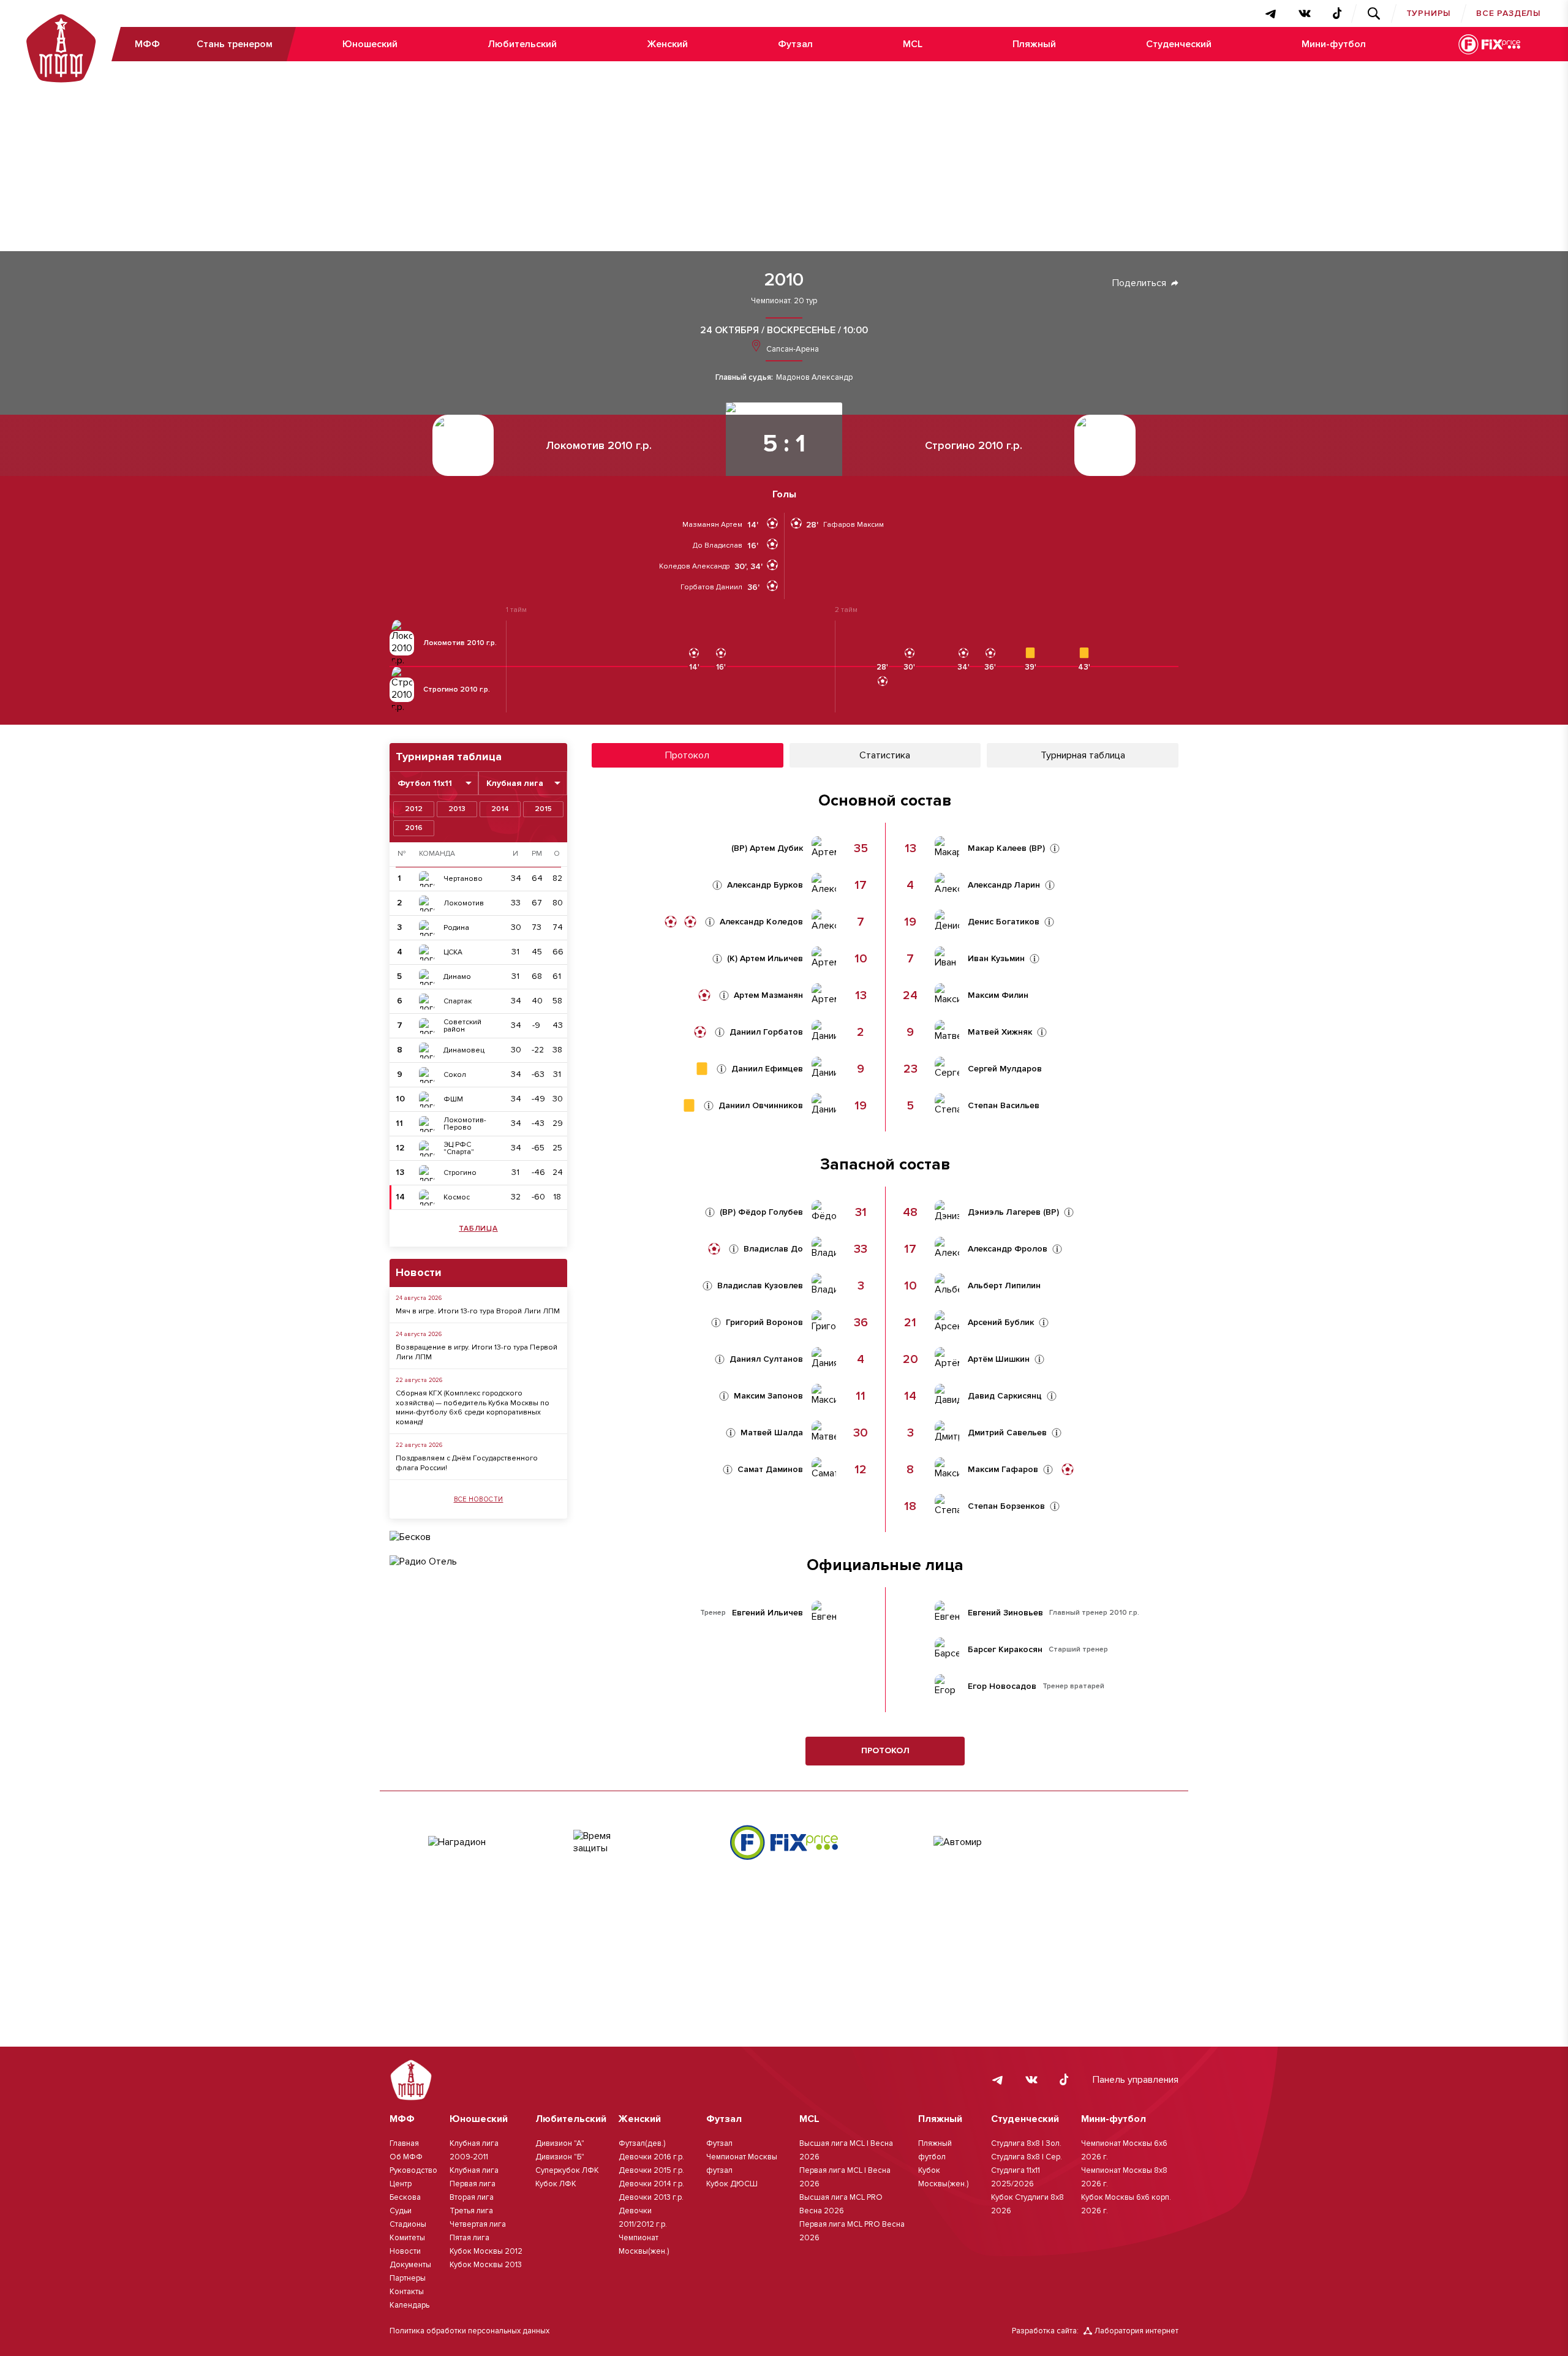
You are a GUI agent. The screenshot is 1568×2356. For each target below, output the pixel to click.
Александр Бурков (765, 885)
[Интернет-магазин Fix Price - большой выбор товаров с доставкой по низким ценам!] (784, 1842)
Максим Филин (998, 995)
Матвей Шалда (772, 1433)
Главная (404, 2143)
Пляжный (1034, 44)
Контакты (407, 2292)
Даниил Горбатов (766, 1032)
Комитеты (407, 2238)
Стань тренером (235, 44)
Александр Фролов (1008, 1249)
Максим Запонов (768, 1396)
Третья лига (471, 2211)
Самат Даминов (770, 1470)
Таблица (478, 1229)
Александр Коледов (761, 922)
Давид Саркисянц (1005, 1396)
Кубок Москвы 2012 (486, 2251)
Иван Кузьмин (996, 959)
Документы (410, 2265)
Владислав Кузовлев (760, 1286)
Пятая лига (469, 2238)
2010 (784, 280)
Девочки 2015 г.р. (651, 2170)
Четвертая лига (478, 2224)
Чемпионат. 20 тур (784, 301)
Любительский (522, 44)
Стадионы (408, 2224)
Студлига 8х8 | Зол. (1026, 2143)
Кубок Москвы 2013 (486, 2265)
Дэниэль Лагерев (1004, 1212)
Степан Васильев (1004, 1106)
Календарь (409, 2305)
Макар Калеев (997, 848)
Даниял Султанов (766, 1359)
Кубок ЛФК (556, 2184)
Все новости (479, 1499)
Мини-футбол (1334, 44)
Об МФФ (406, 2157)
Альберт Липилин (1004, 1286)
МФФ (147, 44)
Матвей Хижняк (1000, 1032)
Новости (405, 2251)
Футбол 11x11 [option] (425, 783)
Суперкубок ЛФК (567, 2170)
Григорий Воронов (764, 1323)
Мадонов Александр (814, 378)
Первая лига (473, 2184)
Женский (667, 44)
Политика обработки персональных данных (469, 2331)
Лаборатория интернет (1136, 2331)
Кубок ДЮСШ (732, 2184)
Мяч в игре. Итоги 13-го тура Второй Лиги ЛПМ (478, 1311)
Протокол (885, 1750)
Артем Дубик (776, 848)
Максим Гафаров (1003, 1470)
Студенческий (1179, 44)
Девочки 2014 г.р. (651, 2184)
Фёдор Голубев (771, 1212)
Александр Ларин (1004, 885)
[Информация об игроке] (717, 885)
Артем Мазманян (768, 995)
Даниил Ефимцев (767, 1069)
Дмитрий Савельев (1007, 1433)
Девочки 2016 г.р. (651, 2157)
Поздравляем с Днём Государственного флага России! (467, 1463)
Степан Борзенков (1006, 1506)
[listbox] (434, 783)
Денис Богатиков (1004, 922)
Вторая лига (472, 2197)
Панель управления (1136, 2080)
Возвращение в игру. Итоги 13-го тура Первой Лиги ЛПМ (477, 1352)
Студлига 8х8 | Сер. (1027, 2157)
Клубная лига (474, 2170)
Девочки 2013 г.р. (651, 2197)
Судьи (401, 2211)
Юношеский (370, 44)
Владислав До (773, 1249)
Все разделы (1509, 13)
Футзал (795, 44)
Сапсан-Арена (792, 349)
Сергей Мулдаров (1005, 1069)
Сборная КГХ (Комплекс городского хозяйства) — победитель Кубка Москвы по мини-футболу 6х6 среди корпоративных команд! (473, 1408)
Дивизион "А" (560, 2143)
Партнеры (408, 2278)
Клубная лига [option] (515, 783)
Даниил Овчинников (761, 1106)
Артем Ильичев (771, 959)
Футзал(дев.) (642, 2143)
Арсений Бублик (1001, 1323)
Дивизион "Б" (560, 2157)
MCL (913, 44)
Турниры (1429, 13)
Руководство (413, 2170)
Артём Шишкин (999, 1359)
